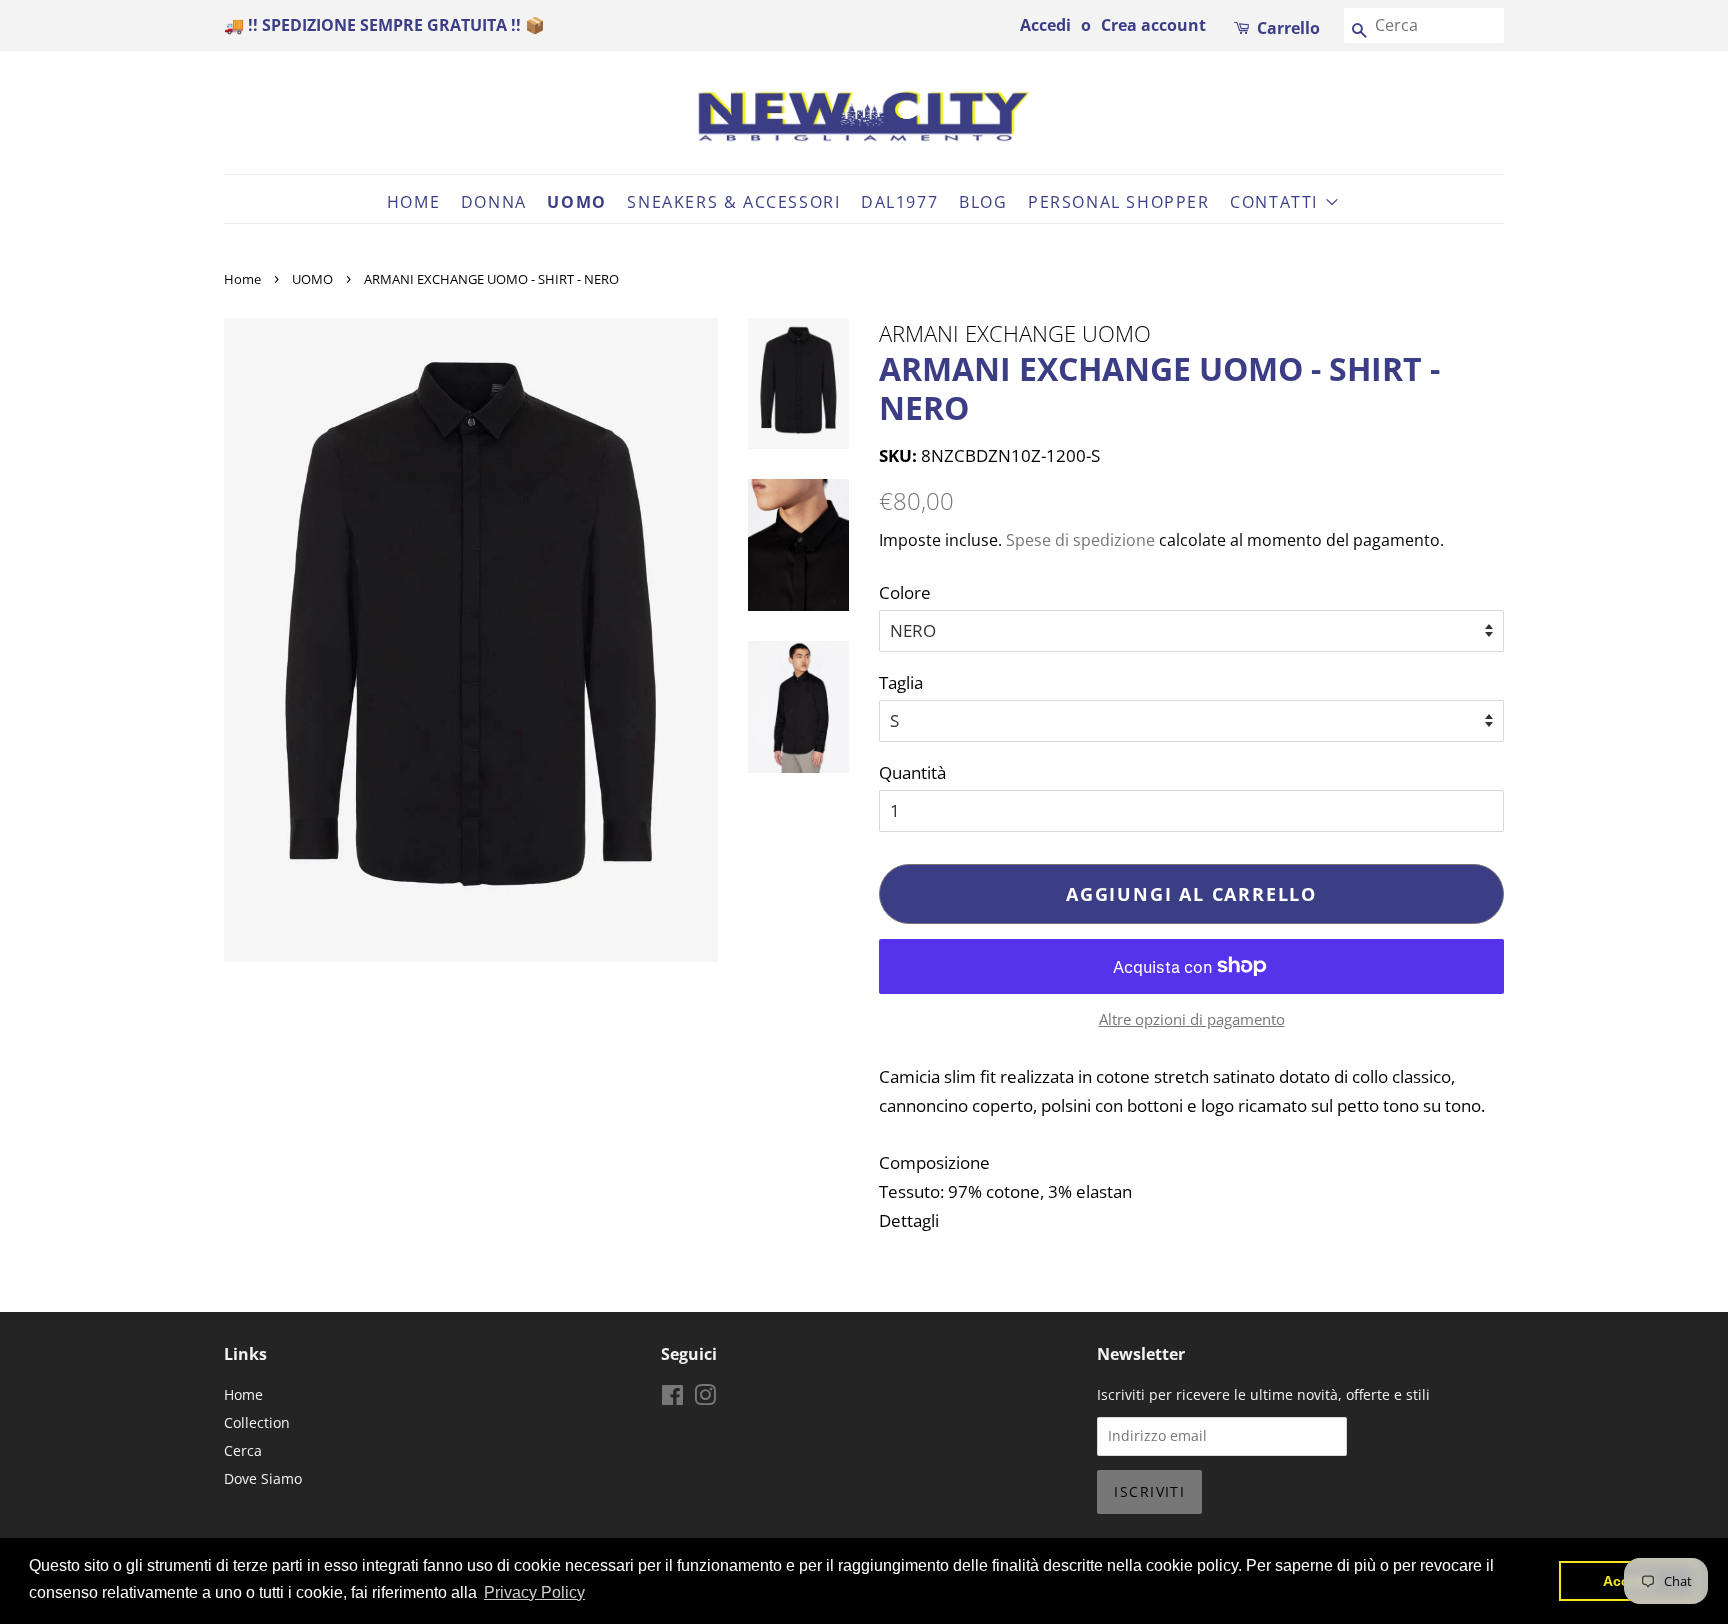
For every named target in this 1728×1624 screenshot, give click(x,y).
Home (413, 202)
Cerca (243, 1450)
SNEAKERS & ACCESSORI (733, 202)
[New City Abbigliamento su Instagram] (705, 1398)
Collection (257, 1422)
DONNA (494, 202)
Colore (905, 592)
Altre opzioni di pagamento (1192, 1019)
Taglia (901, 682)
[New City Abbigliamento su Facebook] (672, 1398)
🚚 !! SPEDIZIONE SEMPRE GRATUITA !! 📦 (384, 25)
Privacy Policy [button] (534, 1592)
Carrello (1288, 28)
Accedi (1045, 25)
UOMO (576, 202)
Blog (983, 202)
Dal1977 (899, 202)
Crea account (1153, 25)
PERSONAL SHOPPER (1119, 202)
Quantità (912, 772)
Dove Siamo (263, 1478)
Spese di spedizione (1080, 540)
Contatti (1276, 202)
